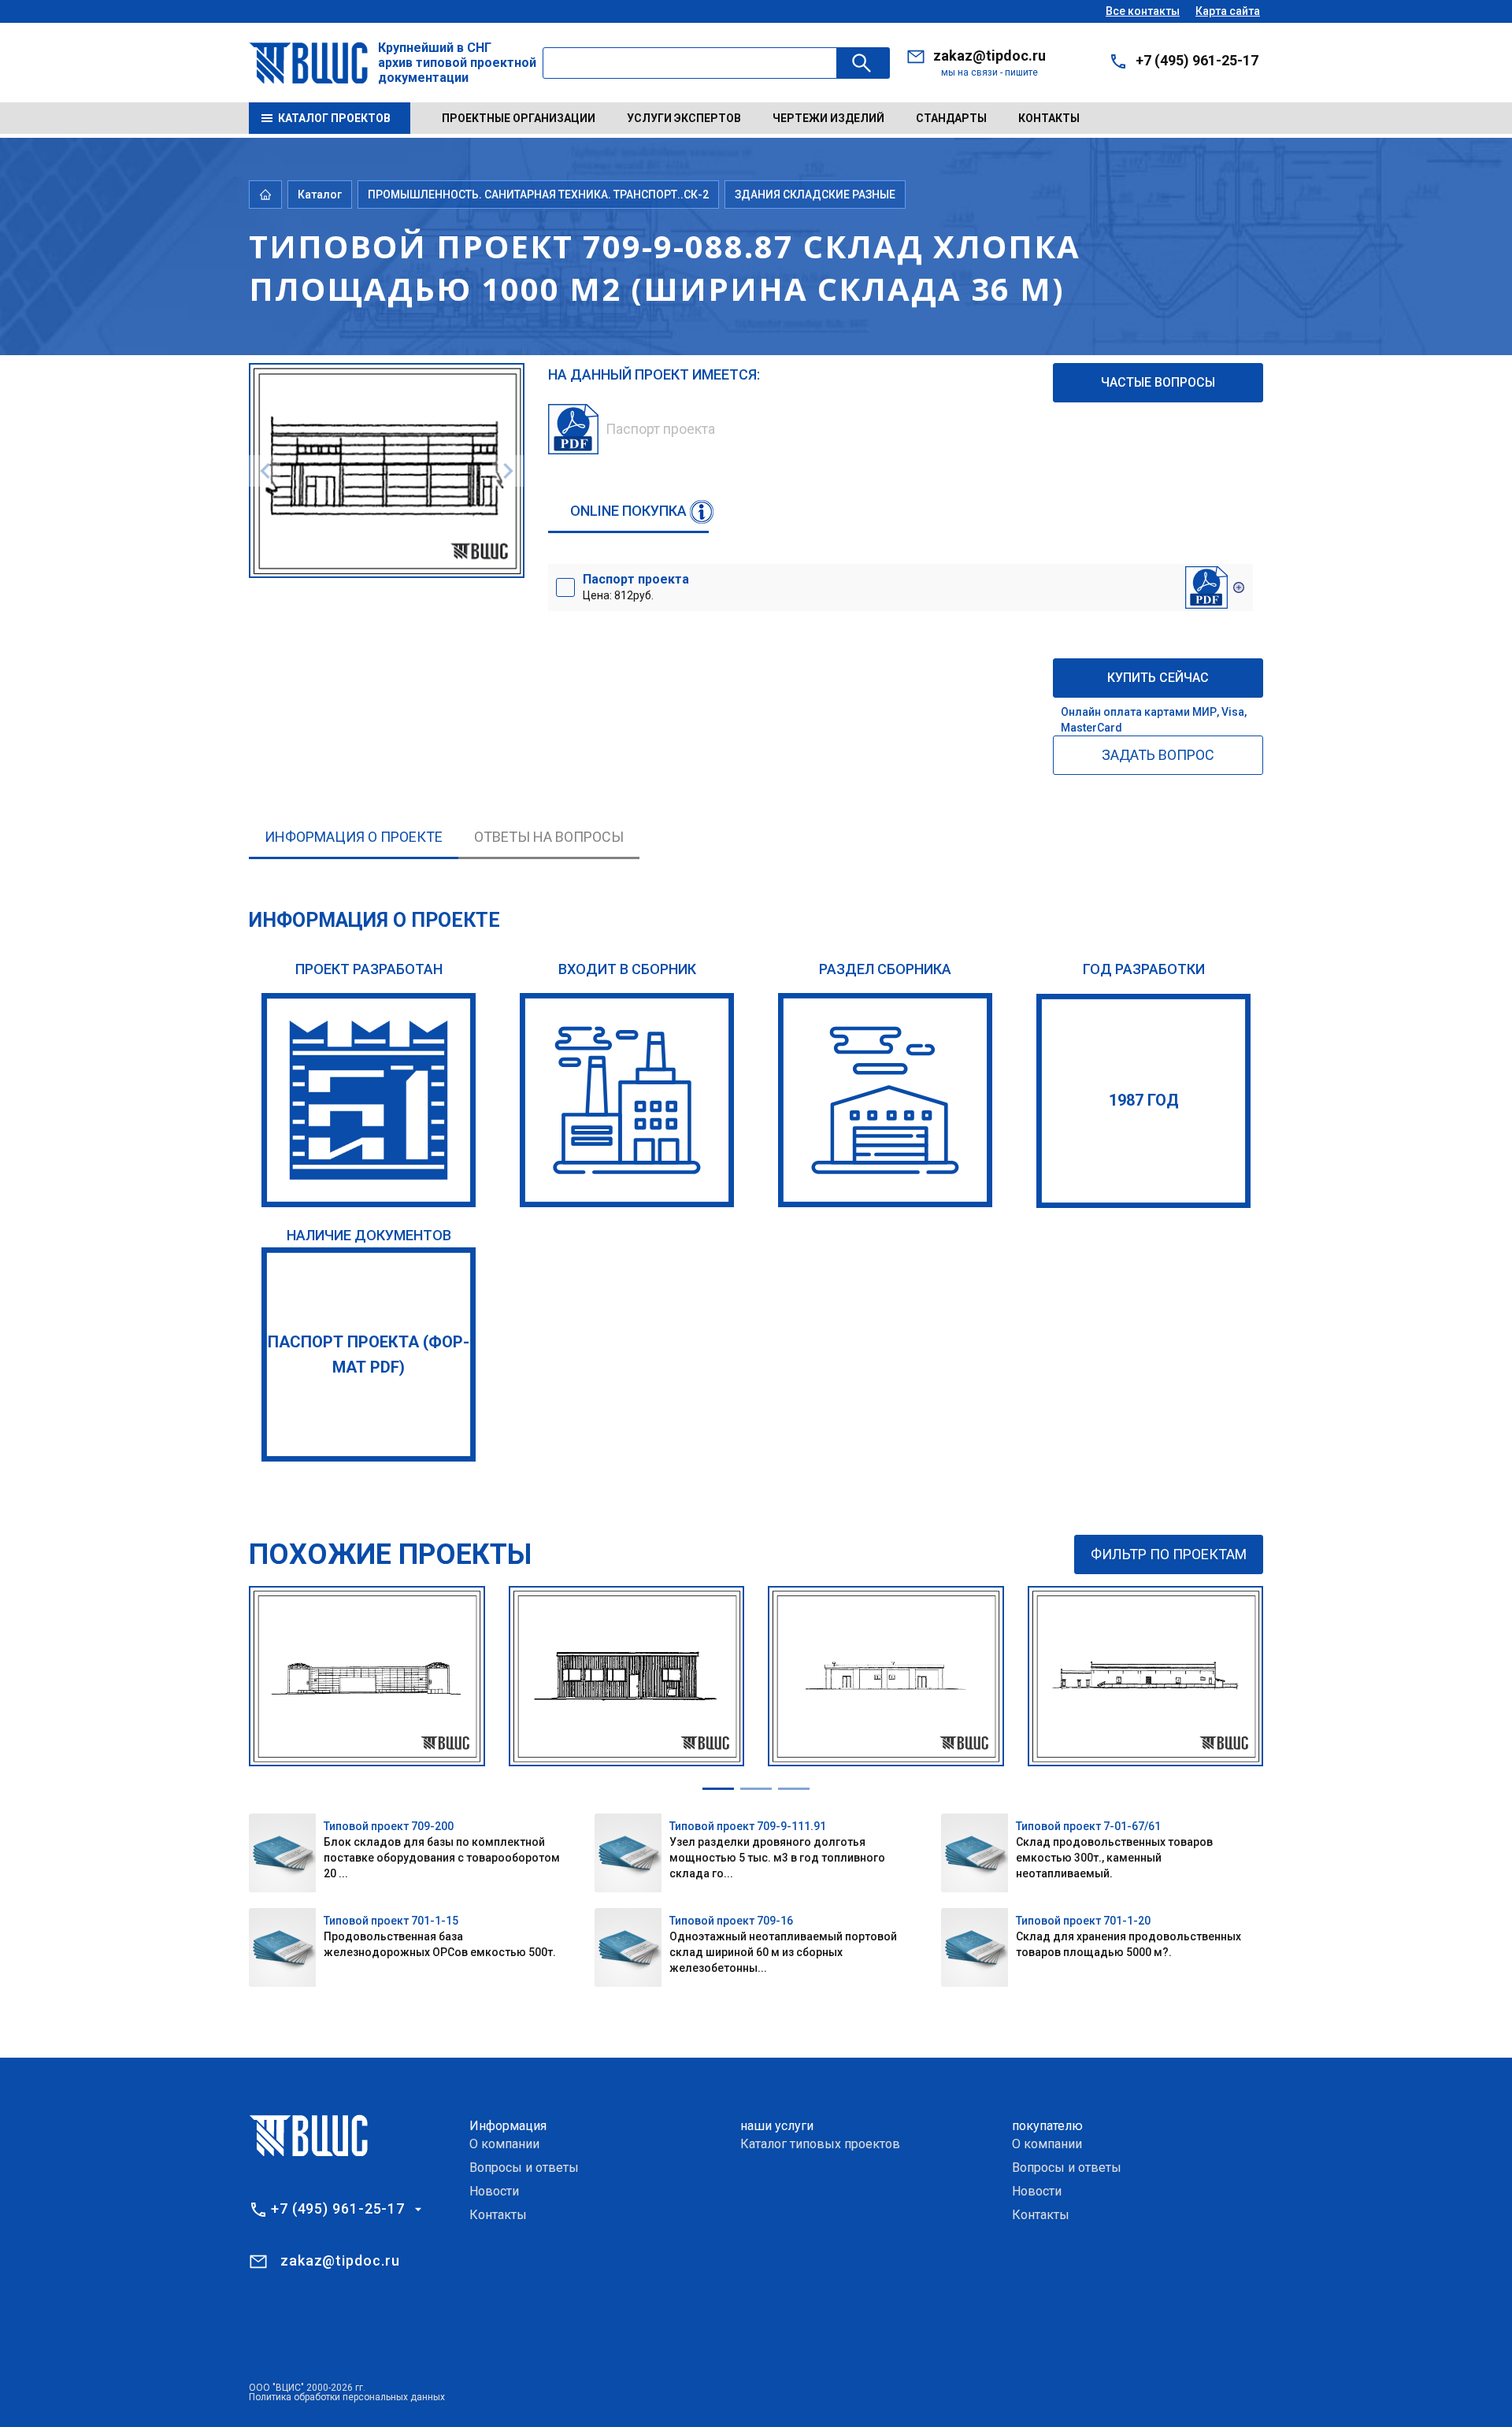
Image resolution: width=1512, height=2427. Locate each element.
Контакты (1049, 118)
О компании (504, 2144)
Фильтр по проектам (1169, 1554)
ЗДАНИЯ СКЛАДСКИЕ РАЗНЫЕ (815, 195)
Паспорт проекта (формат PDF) (369, 1354)
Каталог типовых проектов (820, 2144)
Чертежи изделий (828, 118)
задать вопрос (1158, 755)
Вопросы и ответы (524, 2168)
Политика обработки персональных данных (347, 2397)
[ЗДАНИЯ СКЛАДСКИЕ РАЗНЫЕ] (885, 1100)
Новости (494, 2191)
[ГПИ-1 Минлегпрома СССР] (369, 1100)
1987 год (1144, 1100)
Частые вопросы (1158, 382)
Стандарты (951, 118)
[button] (718, 1789)
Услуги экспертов (684, 118)
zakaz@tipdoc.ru (989, 56)
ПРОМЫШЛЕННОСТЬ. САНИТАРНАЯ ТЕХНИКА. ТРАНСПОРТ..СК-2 (538, 195)
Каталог (320, 195)
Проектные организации (519, 118)
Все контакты (1143, 11)
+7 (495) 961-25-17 (1197, 60)
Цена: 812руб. (636, 587)
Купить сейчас (1158, 678)
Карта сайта (1228, 11)
